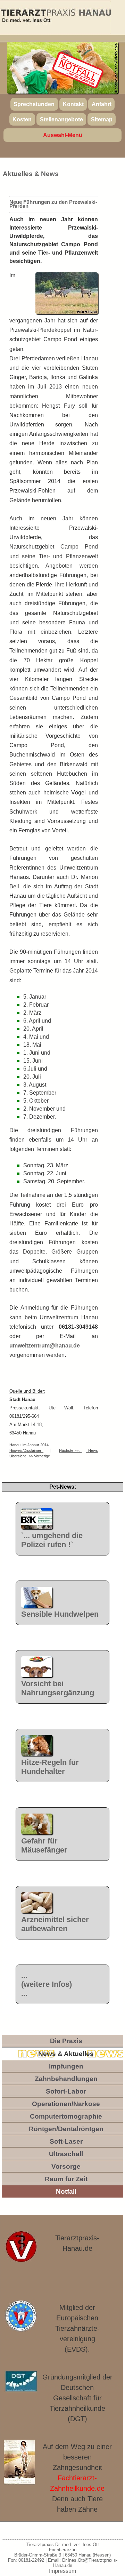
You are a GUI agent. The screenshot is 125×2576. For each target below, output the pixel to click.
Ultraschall (66, 2154)
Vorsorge (66, 2166)
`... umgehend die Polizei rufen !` (52, 1540)
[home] (55, 17)
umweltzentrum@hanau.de (45, 1346)
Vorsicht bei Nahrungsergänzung (58, 1688)
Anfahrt (102, 104)
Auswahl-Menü (63, 135)
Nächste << (70, 1450)
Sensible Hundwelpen (60, 1614)
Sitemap (102, 119)
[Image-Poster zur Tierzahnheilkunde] (20, 2462)
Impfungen (66, 2066)
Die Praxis (66, 2041)
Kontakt (73, 104)
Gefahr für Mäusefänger (44, 1845)
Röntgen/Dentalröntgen (66, 2129)
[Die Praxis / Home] (21, 2251)
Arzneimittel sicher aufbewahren (55, 1924)
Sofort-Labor (66, 2091)
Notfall (66, 2191)
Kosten (22, 119)
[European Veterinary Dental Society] (21, 2316)
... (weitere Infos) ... (47, 1984)
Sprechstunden (34, 104)
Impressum (62, 2571)
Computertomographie (66, 2116)
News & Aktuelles (66, 2054)
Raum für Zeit (66, 2179)
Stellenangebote (61, 119)
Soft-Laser (66, 2141)
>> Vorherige (39, 1456)
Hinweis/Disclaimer (26, 1450)
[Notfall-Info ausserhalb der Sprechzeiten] (78, 70)
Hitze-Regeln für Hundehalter (50, 1767)
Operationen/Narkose (66, 2104)
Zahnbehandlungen (66, 2079)
